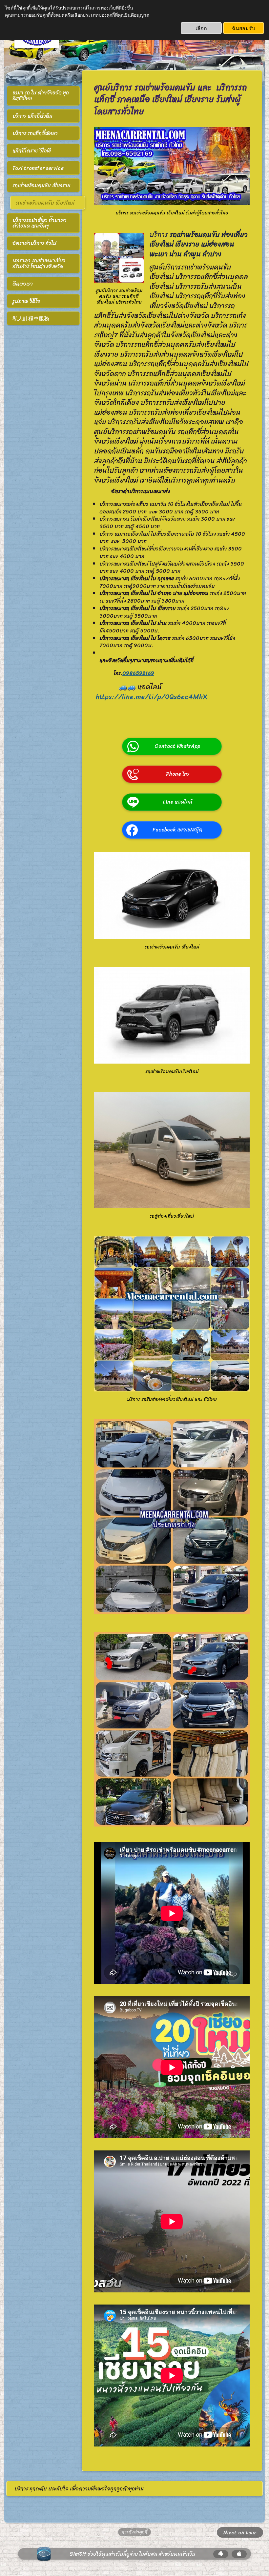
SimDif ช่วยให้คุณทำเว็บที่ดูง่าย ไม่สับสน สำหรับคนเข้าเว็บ (133, 2554)
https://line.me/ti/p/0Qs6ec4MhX (152, 697)
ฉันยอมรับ (244, 28)
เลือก (201, 28)
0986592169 (138, 673)
